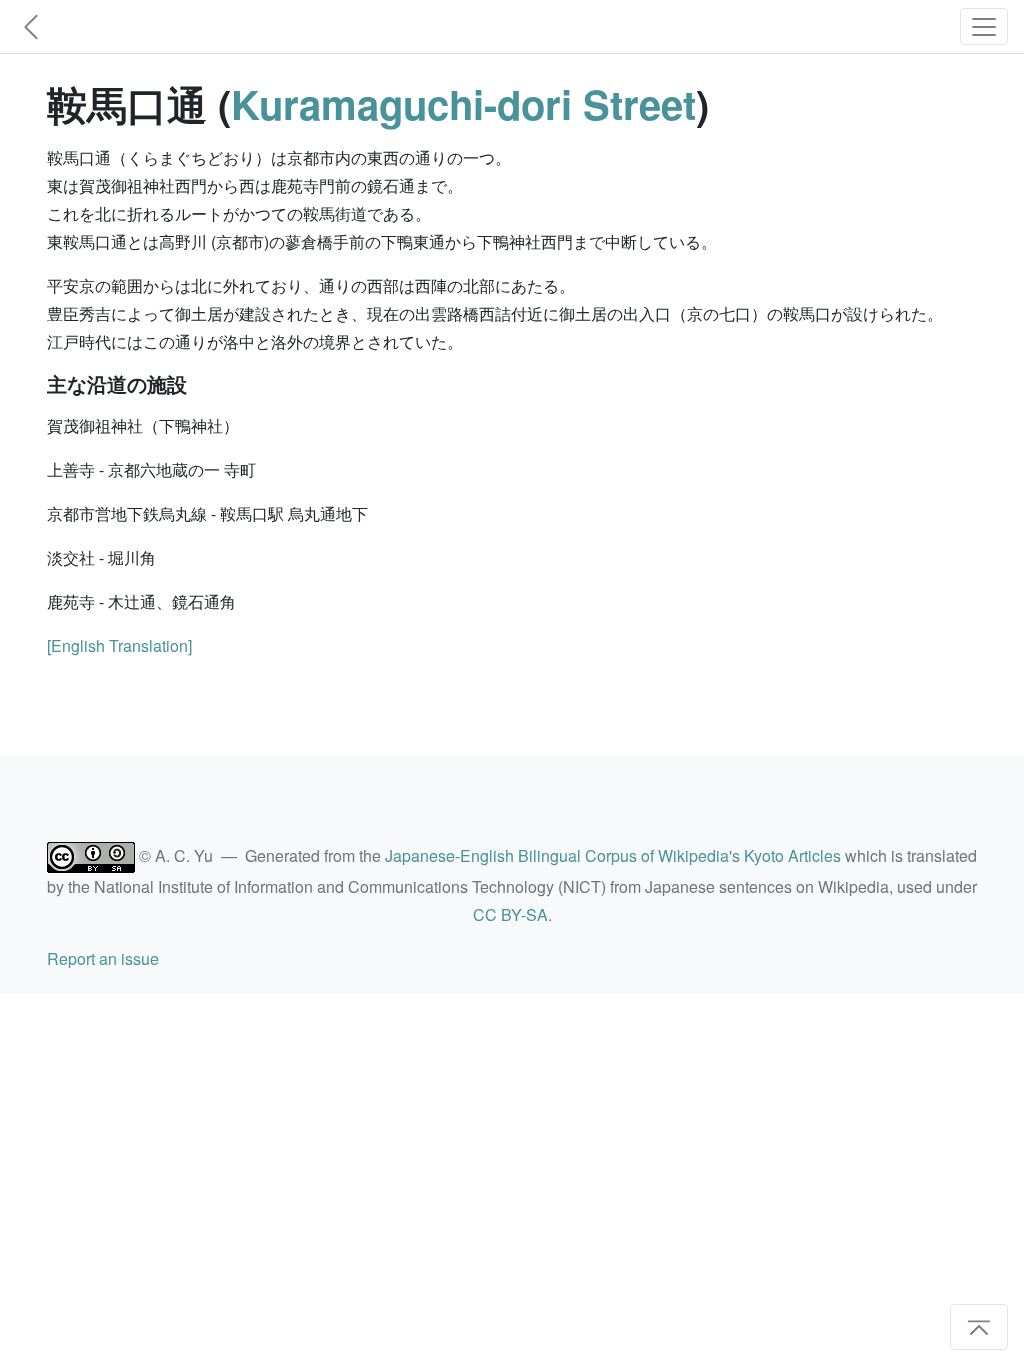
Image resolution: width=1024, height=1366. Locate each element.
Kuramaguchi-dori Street (463, 103)
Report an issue (103, 958)
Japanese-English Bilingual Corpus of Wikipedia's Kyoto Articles (613, 855)
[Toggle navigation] (984, 26)
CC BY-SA (510, 914)
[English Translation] (119, 645)
